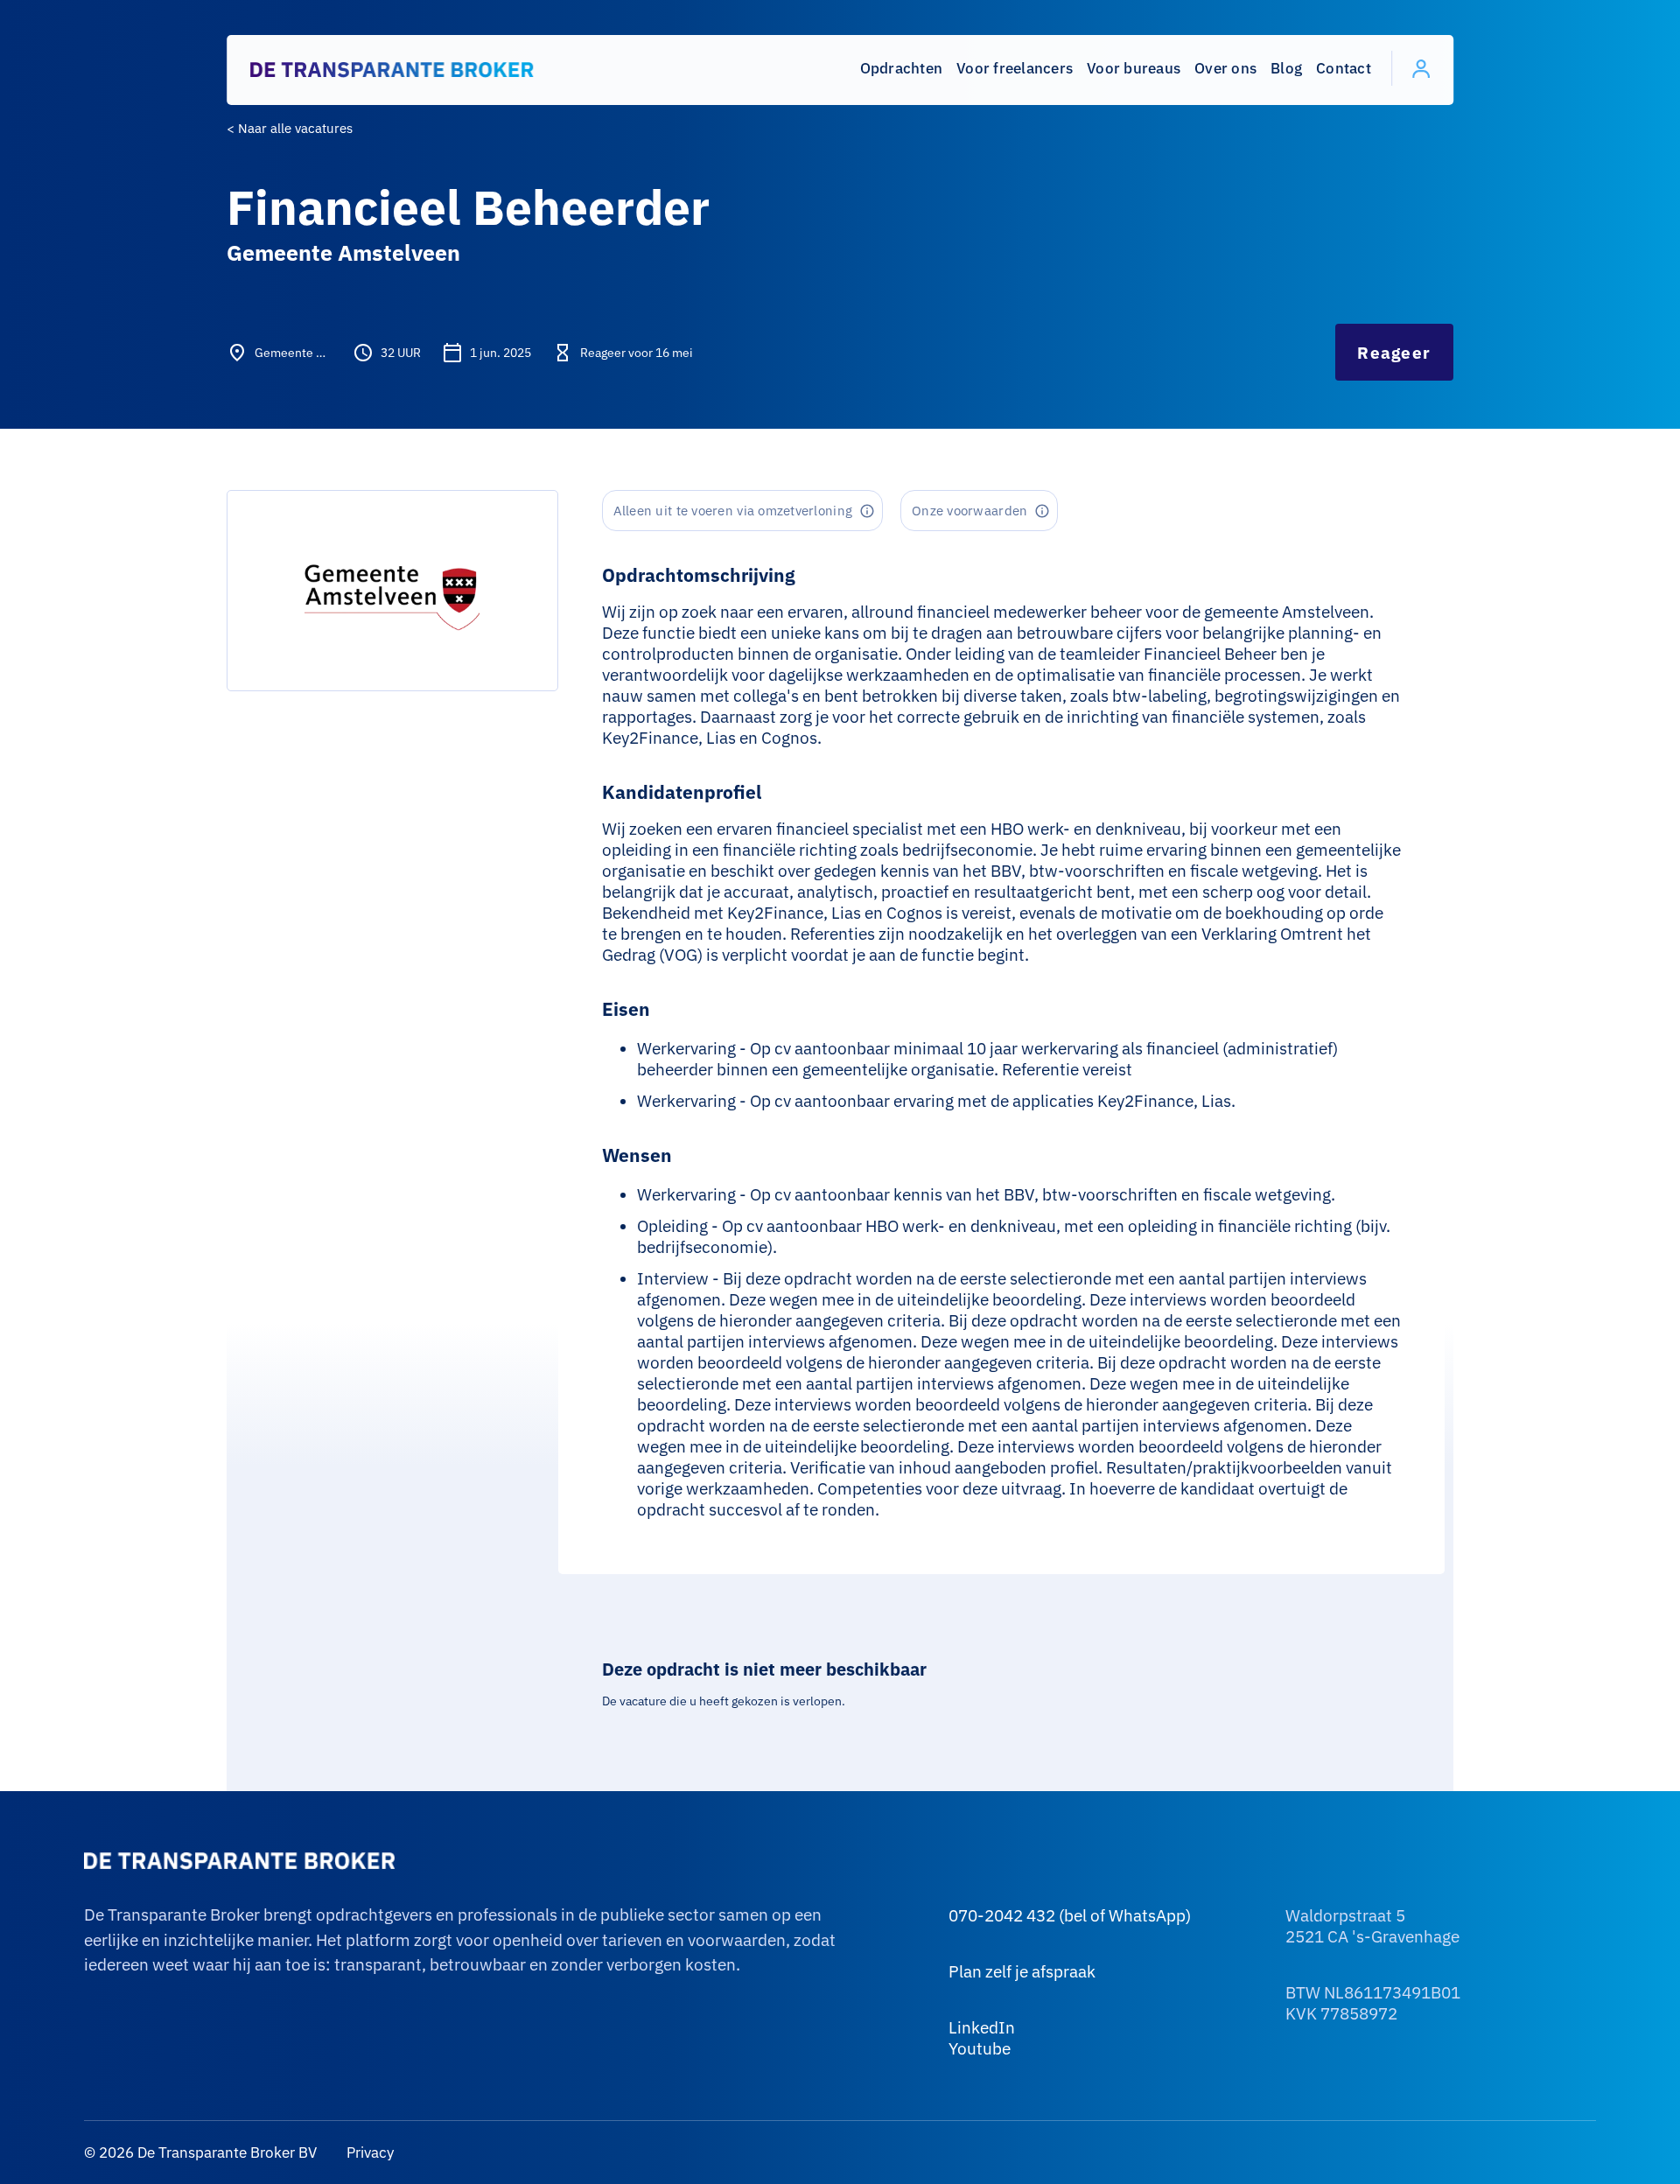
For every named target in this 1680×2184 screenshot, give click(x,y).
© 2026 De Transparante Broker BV (200, 2152)
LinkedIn (982, 2027)
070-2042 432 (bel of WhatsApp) (1070, 1915)
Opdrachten (902, 68)
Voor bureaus (1134, 68)
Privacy (368, 2152)
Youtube (980, 2048)
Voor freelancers (1015, 68)
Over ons (1225, 68)
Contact (1344, 68)
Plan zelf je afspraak (1022, 1971)
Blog (1286, 68)
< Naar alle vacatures (290, 128)
